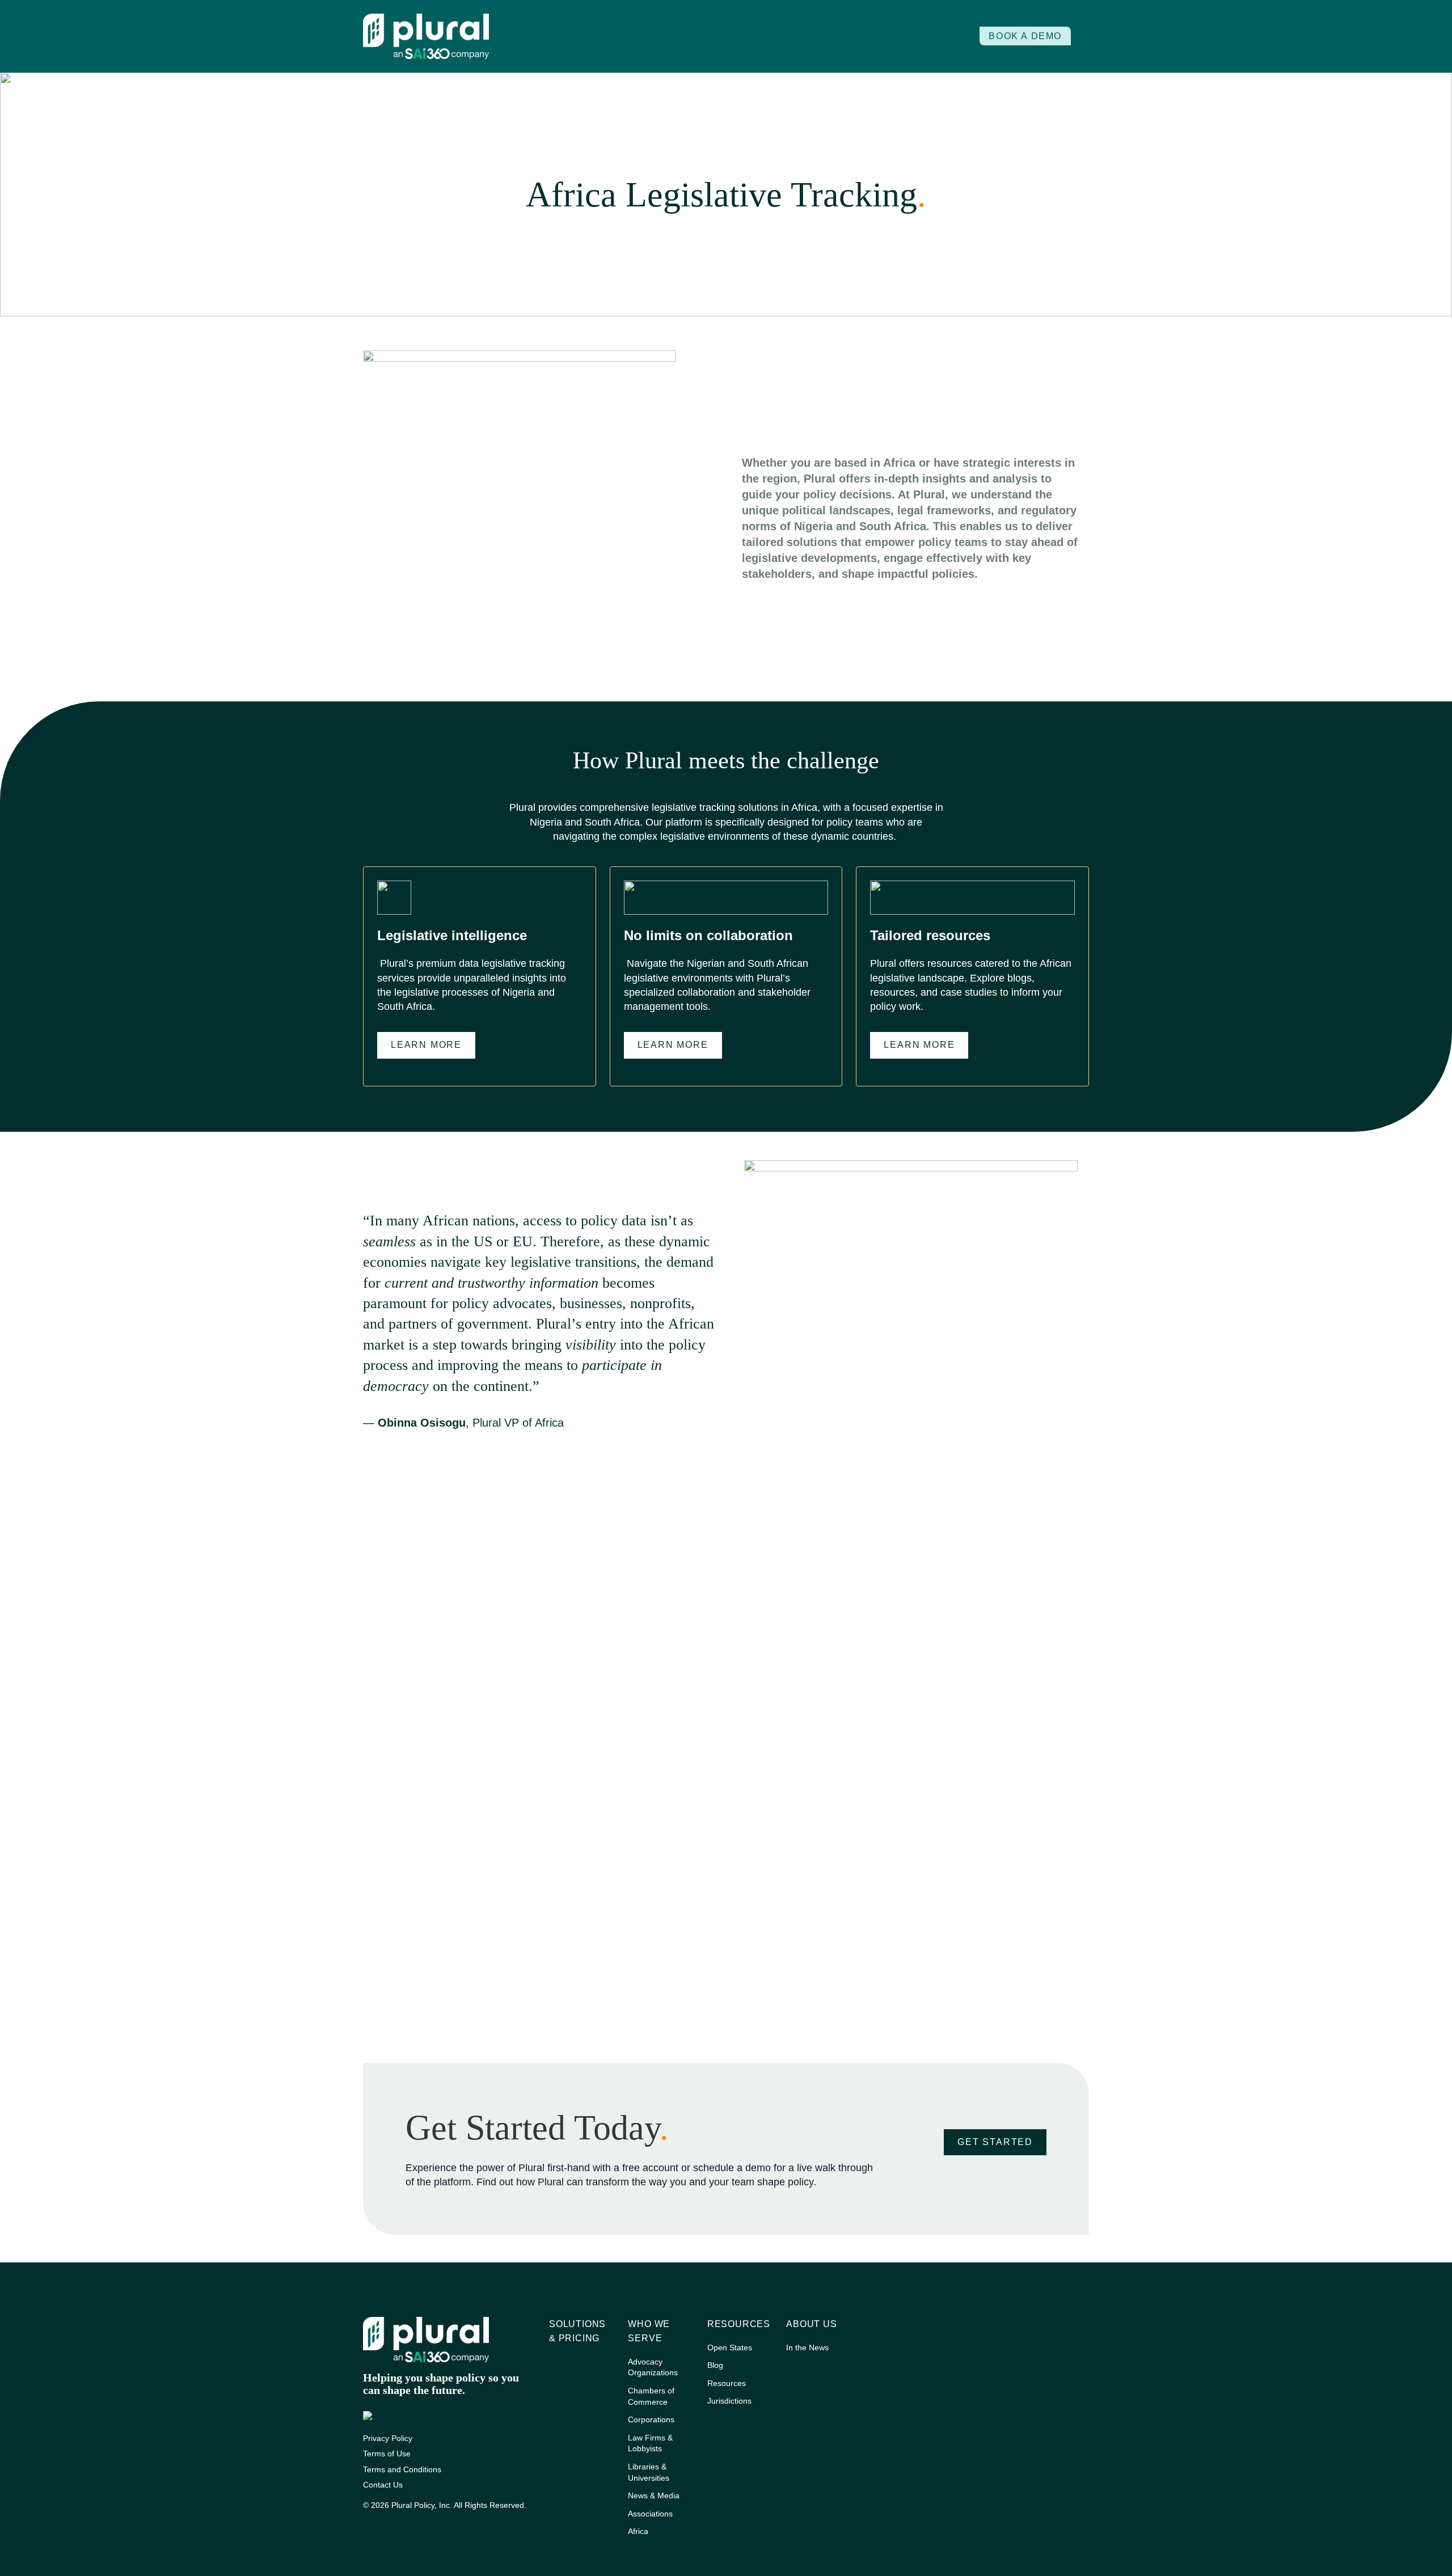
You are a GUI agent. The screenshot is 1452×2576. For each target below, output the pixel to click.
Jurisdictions (729, 2401)
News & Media (654, 2495)
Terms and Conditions (402, 2469)
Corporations (651, 2420)
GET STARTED (995, 2142)
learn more (673, 1045)
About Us (811, 2324)
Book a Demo (1025, 36)
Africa (638, 2531)
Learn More (426, 1045)
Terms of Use (387, 2454)
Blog (715, 2365)
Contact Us (383, 2485)
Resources (739, 2324)
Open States (730, 2347)
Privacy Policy (388, 2438)
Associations (650, 2514)
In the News (807, 2347)
